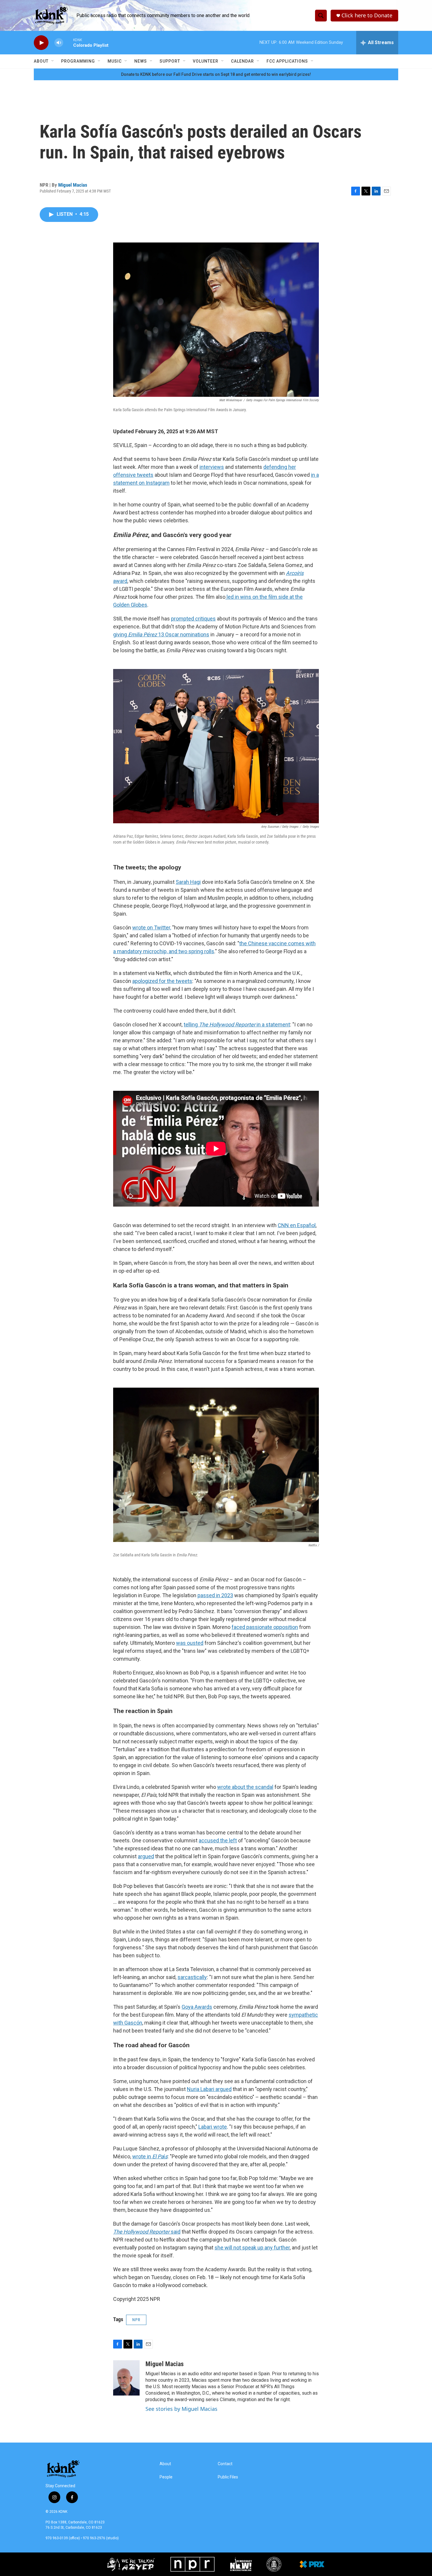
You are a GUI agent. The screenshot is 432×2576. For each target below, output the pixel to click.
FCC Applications (287, 61)
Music (115, 61)
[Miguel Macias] (126, 2378)
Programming (78, 61)
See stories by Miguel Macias (181, 2409)
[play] (41, 43)
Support (170, 61)
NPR (136, 2320)
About (41, 61)
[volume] (59, 43)
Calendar (242, 61)
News (141, 61)
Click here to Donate (367, 15)
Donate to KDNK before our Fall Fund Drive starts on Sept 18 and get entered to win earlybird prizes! (216, 74)
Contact (225, 2464)
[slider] (68, 42)
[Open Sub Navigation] (53, 61)
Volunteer (206, 61)
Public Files (228, 2477)
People (166, 2477)
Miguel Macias (73, 185)
